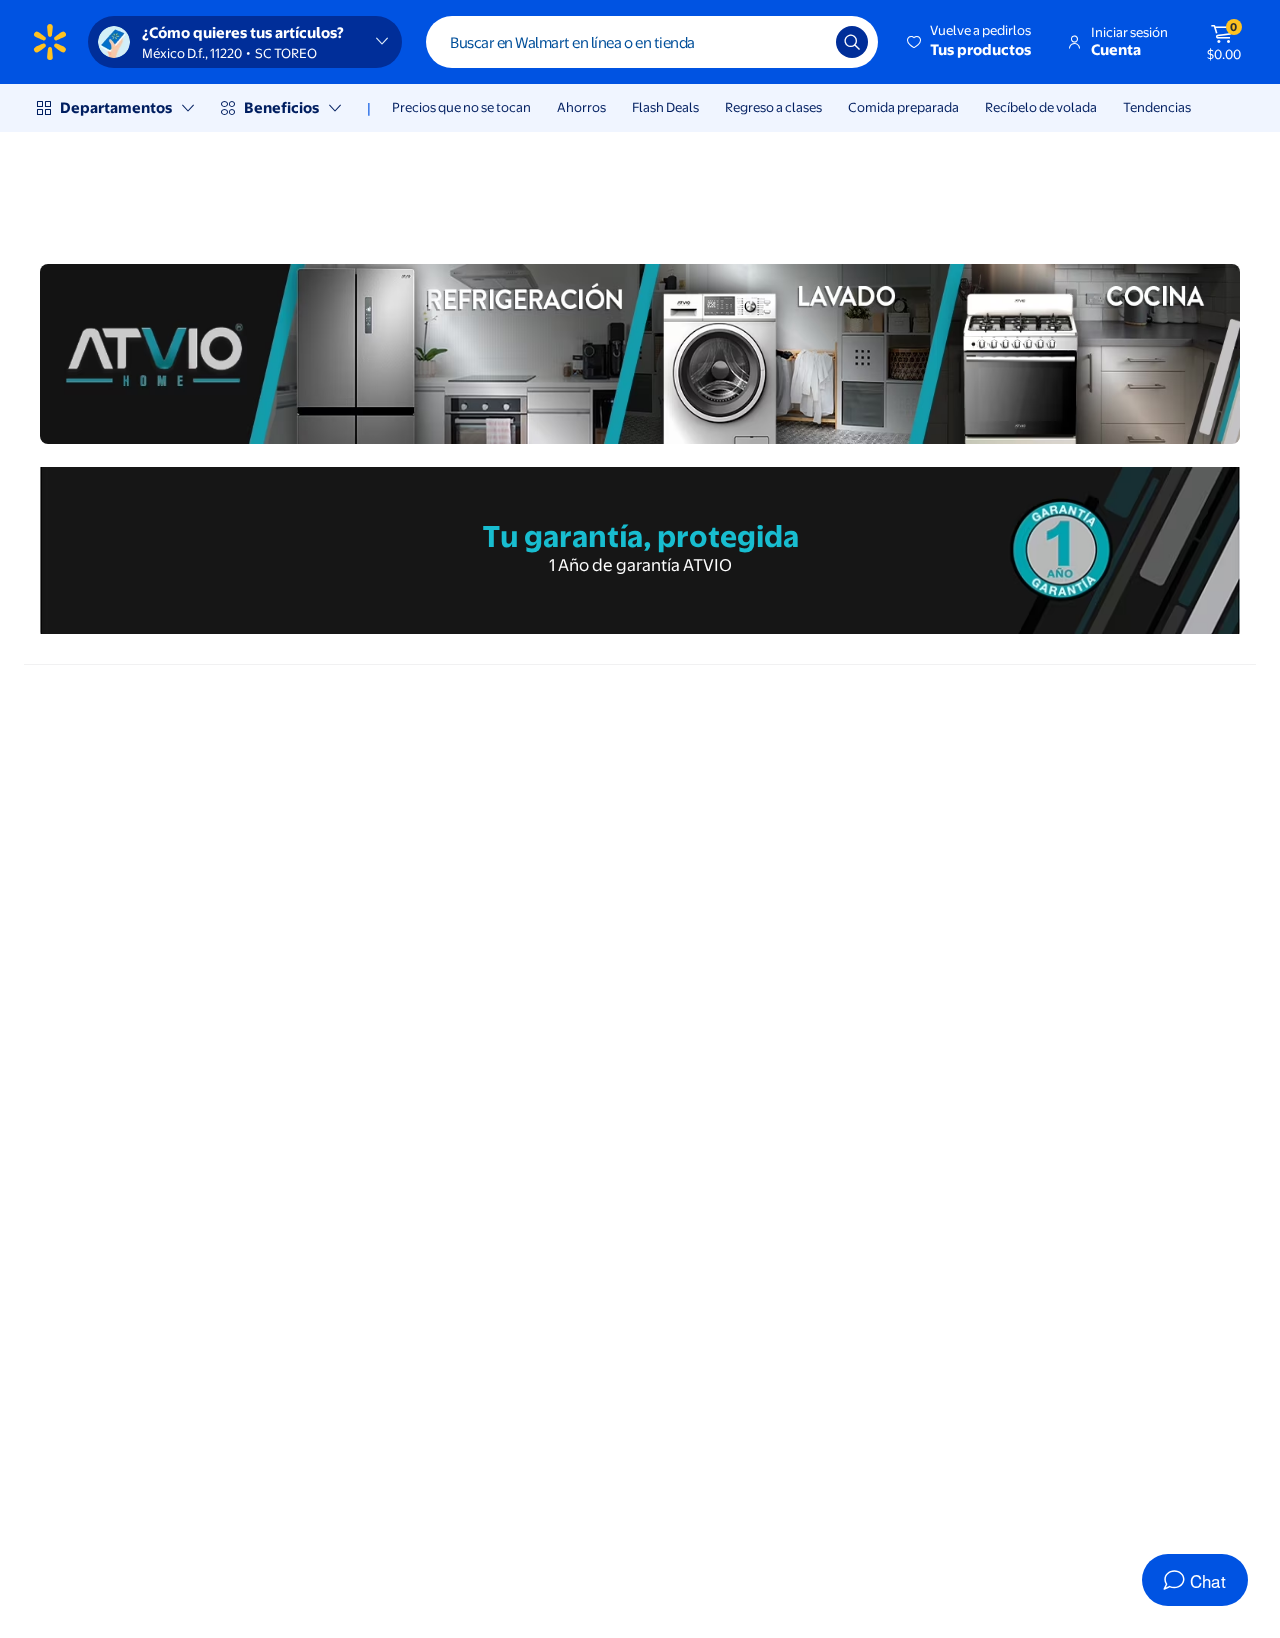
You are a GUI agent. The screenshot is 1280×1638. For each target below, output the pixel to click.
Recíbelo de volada (1041, 107)
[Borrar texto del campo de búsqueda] (806, 42)
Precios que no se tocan (461, 107)
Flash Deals (665, 107)
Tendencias (1157, 107)
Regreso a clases (773, 107)
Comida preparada (903, 107)
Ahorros (581, 107)
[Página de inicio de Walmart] (50, 42)
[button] (970, 42)
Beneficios (281, 107)
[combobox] (652, 42)
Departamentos (116, 107)
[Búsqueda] (852, 42)
